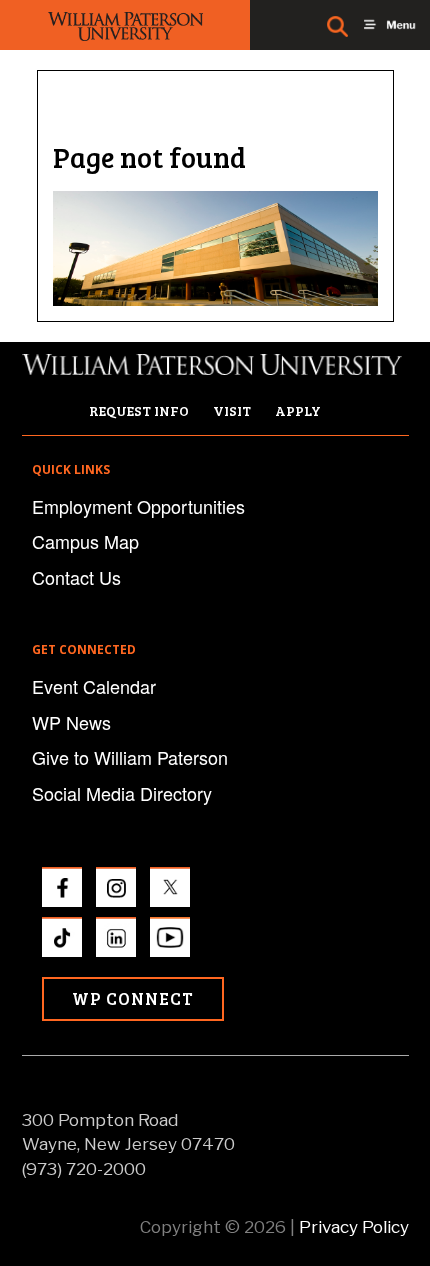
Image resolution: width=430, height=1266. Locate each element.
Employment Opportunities (138, 506)
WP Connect (133, 998)
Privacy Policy (354, 1227)
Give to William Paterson (130, 757)
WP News (71, 722)
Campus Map (85, 541)
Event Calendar (94, 686)
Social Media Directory (122, 793)
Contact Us (76, 577)
